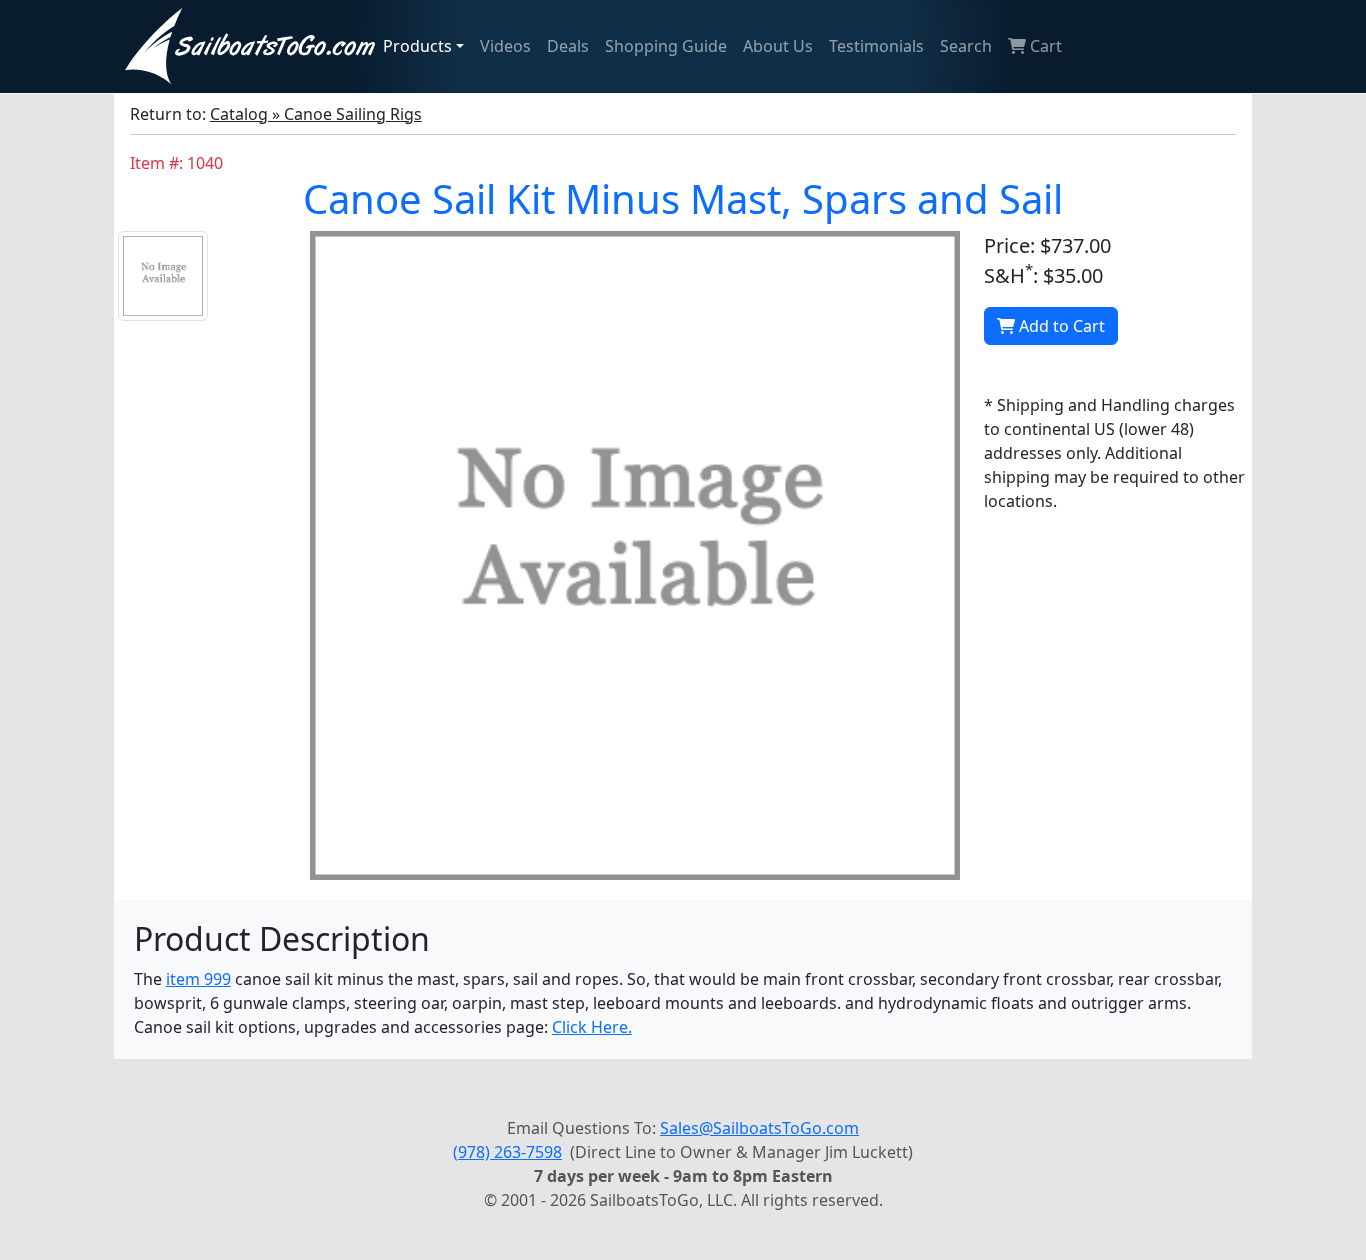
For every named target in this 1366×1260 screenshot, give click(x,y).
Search (966, 46)
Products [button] (417, 46)
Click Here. (592, 1027)
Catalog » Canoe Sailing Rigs (316, 114)
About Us (778, 46)
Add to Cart (1060, 326)
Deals (568, 46)
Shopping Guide (666, 46)
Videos (505, 46)
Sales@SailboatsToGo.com (759, 1128)
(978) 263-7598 (507, 1152)
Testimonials (876, 46)
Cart (1044, 46)
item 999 (198, 979)
